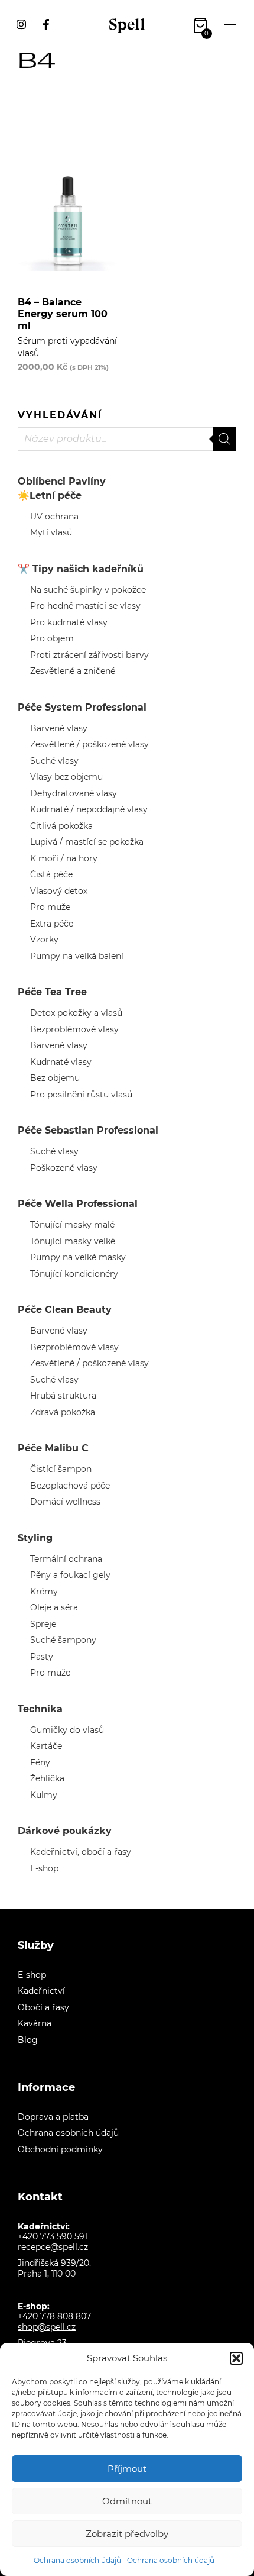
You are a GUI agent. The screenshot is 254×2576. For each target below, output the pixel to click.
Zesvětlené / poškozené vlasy (89, 744)
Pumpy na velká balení (77, 956)
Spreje (43, 1624)
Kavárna (35, 2023)
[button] (236, 2358)
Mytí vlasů (51, 532)
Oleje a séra (54, 1607)
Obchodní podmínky (60, 2149)
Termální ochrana (66, 1559)
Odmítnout (127, 2501)
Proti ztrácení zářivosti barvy (89, 655)
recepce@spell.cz (53, 2247)
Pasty (42, 1657)
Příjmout (127, 2469)
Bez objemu (55, 1078)
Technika (40, 1709)
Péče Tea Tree (52, 992)
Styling (35, 1538)
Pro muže (50, 907)
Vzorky (44, 940)
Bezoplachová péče (70, 1486)
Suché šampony (63, 1640)
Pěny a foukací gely (70, 1575)
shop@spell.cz (47, 2327)
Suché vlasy (54, 761)
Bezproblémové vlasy (74, 1029)
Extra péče (52, 924)
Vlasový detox (59, 891)
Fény (40, 1762)
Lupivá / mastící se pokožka (87, 842)
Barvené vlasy (59, 728)
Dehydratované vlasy (74, 793)
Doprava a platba (53, 2117)
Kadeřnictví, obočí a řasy (81, 1852)
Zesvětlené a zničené (73, 671)
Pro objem (52, 638)
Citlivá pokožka (61, 826)
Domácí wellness (65, 1502)
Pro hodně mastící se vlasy (85, 606)
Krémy (44, 1592)
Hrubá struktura (63, 1396)
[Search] (224, 439)
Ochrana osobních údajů (77, 2560)
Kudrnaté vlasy (61, 1062)
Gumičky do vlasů (67, 1730)
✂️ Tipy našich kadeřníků (81, 569)
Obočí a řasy (43, 2007)
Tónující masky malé (72, 1225)
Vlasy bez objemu (66, 777)
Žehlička (47, 1778)
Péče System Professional (82, 707)
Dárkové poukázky (65, 1831)
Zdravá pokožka (63, 1412)
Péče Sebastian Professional (88, 1130)
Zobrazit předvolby (127, 2534)
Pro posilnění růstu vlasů (81, 1095)
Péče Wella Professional (78, 1204)
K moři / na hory (64, 858)
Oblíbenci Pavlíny (62, 481)
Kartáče (46, 1746)
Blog (28, 2040)
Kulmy (44, 1795)
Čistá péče (51, 874)
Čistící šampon (61, 1469)
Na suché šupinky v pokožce (88, 590)
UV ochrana (54, 517)
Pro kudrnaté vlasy (69, 622)
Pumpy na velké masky (78, 1257)
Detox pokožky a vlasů (76, 1013)
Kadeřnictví (41, 1991)
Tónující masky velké (73, 1241)
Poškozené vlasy (64, 1168)
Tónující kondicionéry (74, 1274)
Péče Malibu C (53, 1448)
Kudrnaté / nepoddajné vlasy (89, 809)
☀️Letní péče (50, 495)
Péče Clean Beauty (65, 1310)
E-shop (44, 1868)
